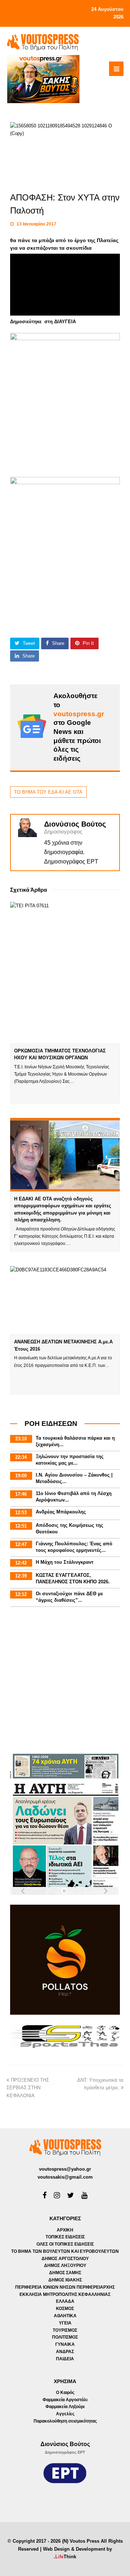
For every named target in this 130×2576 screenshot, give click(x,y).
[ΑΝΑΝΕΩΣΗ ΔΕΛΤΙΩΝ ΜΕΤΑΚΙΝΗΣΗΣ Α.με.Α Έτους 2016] (65, 1300)
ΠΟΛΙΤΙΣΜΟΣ (65, 2337)
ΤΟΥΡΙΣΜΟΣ (65, 2330)
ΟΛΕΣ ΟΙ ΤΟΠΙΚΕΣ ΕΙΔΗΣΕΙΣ (65, 2244)
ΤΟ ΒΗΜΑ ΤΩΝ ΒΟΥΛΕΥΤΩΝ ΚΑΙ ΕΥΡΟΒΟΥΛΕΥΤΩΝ (65, 2251)
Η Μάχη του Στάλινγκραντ (65, 1562)
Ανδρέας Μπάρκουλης (61, 1512)
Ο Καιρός (65, 2393)
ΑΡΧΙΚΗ (65, 2230)
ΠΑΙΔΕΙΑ (65, 2359)
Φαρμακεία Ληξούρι (65, 2407)
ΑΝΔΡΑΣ (65, 2352)
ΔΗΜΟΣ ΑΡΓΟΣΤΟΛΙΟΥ (65, 2259)
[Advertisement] (65, 1681)
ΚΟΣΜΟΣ (65, 2309)
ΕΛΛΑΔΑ (65, 2301)
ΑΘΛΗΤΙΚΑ (65, 2316)
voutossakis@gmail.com (65, 2177)
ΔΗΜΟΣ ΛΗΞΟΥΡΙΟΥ (65, 2265)
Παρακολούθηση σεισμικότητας (65, 2421)
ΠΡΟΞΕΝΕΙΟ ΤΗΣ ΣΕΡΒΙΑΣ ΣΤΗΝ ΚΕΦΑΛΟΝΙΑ (28, 2088)
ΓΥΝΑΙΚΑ (65, 2344)
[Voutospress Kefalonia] (43, 42)
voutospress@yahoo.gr (65, 2169)
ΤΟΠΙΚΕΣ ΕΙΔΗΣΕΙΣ (65, 2237)
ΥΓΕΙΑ (65, 2323)
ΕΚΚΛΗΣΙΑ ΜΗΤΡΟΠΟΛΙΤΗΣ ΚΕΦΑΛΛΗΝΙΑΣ (65, 2294)
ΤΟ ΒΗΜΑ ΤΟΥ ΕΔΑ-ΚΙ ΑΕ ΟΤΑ (48, 792)
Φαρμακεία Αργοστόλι (65, 2400)
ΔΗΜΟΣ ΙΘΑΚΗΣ (65, 2280)
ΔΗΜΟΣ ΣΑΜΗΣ (65, 2273)
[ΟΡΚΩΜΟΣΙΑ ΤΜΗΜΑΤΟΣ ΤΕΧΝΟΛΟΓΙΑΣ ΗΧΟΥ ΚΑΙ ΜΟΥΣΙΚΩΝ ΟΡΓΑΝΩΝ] (65, 973)
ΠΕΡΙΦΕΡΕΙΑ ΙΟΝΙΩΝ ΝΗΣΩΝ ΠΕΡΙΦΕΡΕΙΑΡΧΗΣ (65, 2287)
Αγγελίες (65, 2414)
